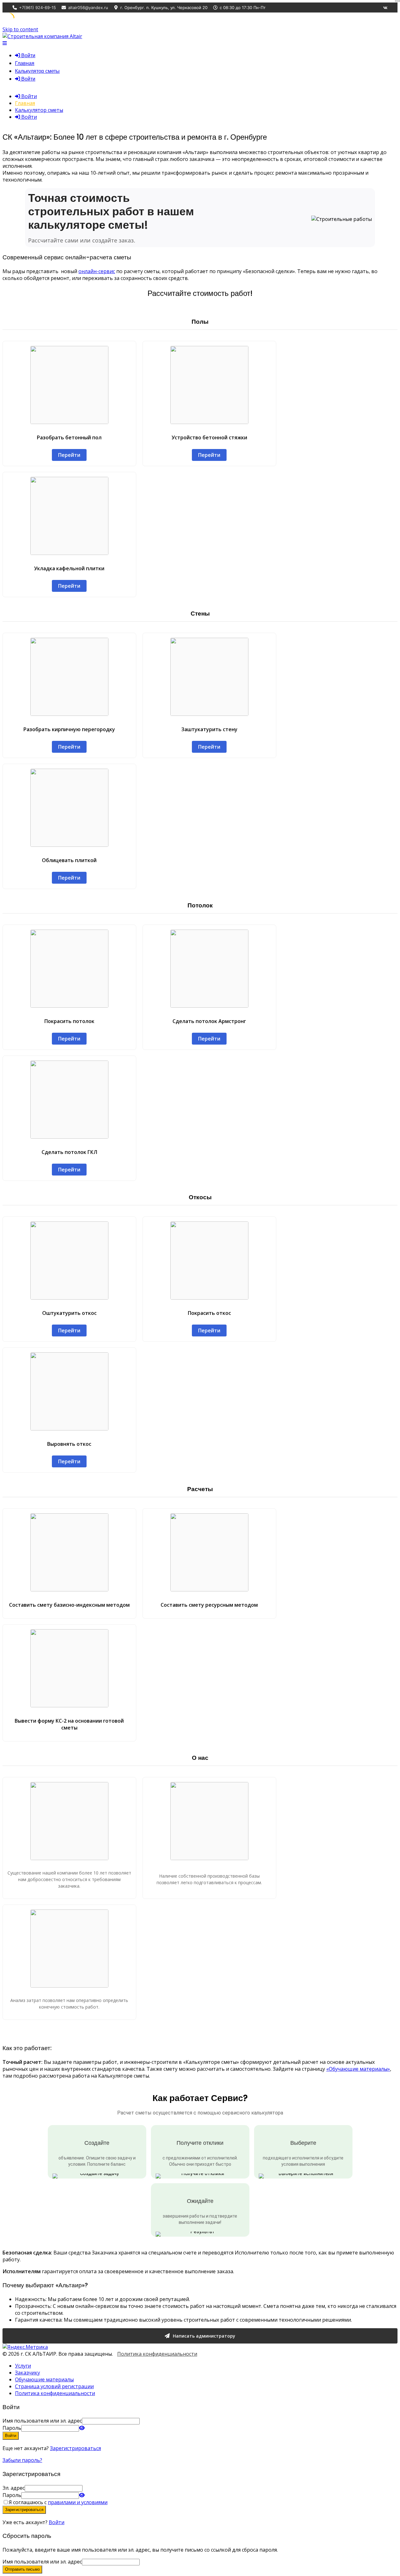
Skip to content (20, 29)
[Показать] (82, 2428)
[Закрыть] (397, 1)
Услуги (23, 2366)
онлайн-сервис (97, 271)
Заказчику (27, 2373)
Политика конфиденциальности (157, 2354)
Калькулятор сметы (37, 71)
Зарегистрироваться (75, 2448)
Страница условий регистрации (54, 2386)
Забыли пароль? (22, 2460)
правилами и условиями (78, 2502)
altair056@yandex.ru (88, 7)
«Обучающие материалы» (358, 2069)
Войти (57, 2522)
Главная (25, 63)
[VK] (385, 7)
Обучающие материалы (44, 2379)
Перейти (69, 455)
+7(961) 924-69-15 (37, 7)
